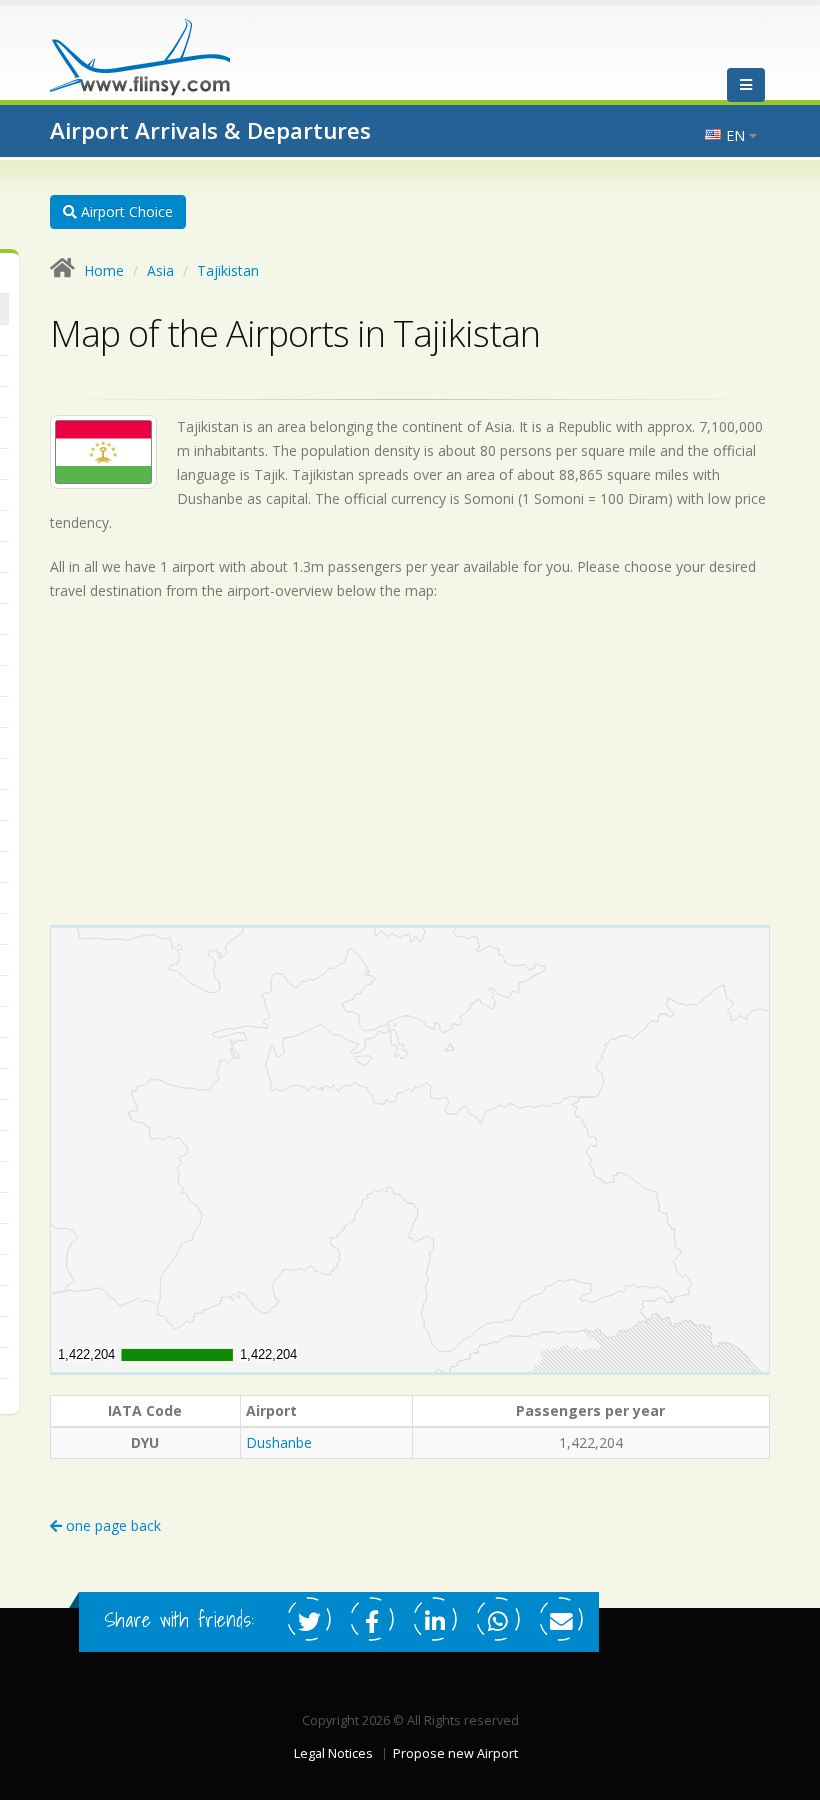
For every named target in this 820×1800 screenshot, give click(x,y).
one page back (111, 1525)
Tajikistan (228, 270)
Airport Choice (125, 211)
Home (104, 270)
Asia (160, 270)
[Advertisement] (410, 763)
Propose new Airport (455, 1753)
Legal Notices (333, 1753)
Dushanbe (279, 1442)
